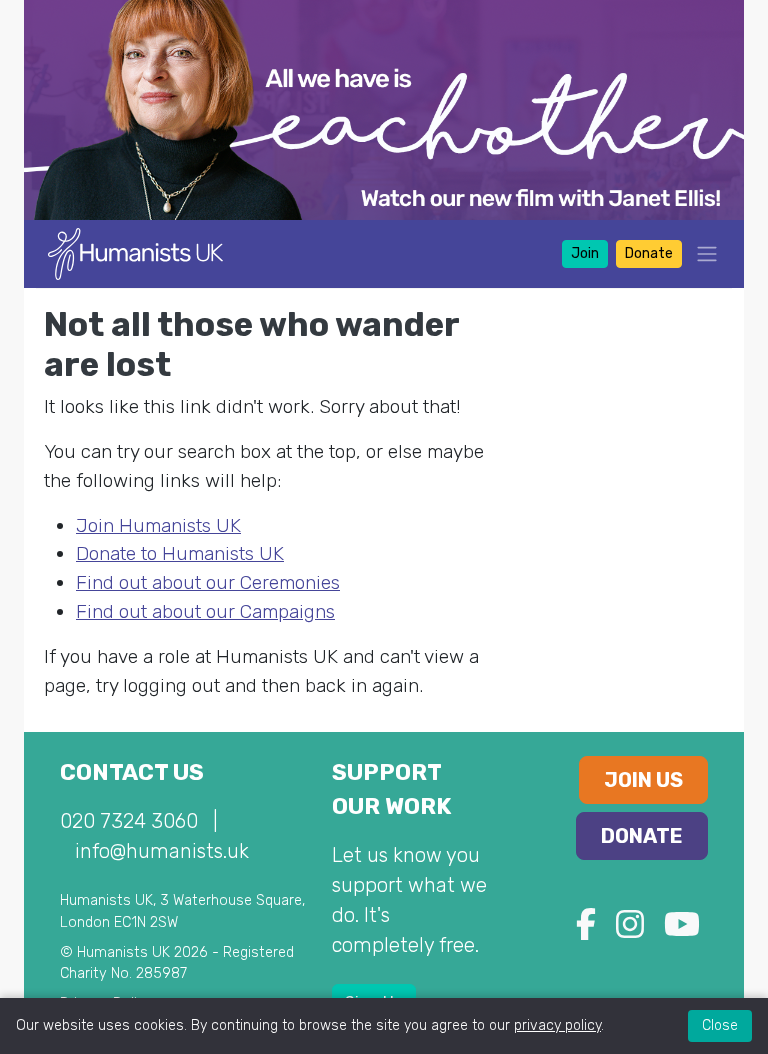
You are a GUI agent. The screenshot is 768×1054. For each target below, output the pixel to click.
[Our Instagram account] (630, 930)
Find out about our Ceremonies (208, 582)
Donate (649, 253)
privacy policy (557, 1025)
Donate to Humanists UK (180, 553)
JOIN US (643, 780)
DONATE (642, 836)
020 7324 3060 (129, 821)
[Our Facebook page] (586, 930)
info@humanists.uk (162, 851)
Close (720, 1025)
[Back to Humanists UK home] (135, 252)
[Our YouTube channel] (682, 930)
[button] (701, 253)
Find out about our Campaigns (205, 611)
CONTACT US (132, 772)
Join (585, 253)
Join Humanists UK (158, 525)
